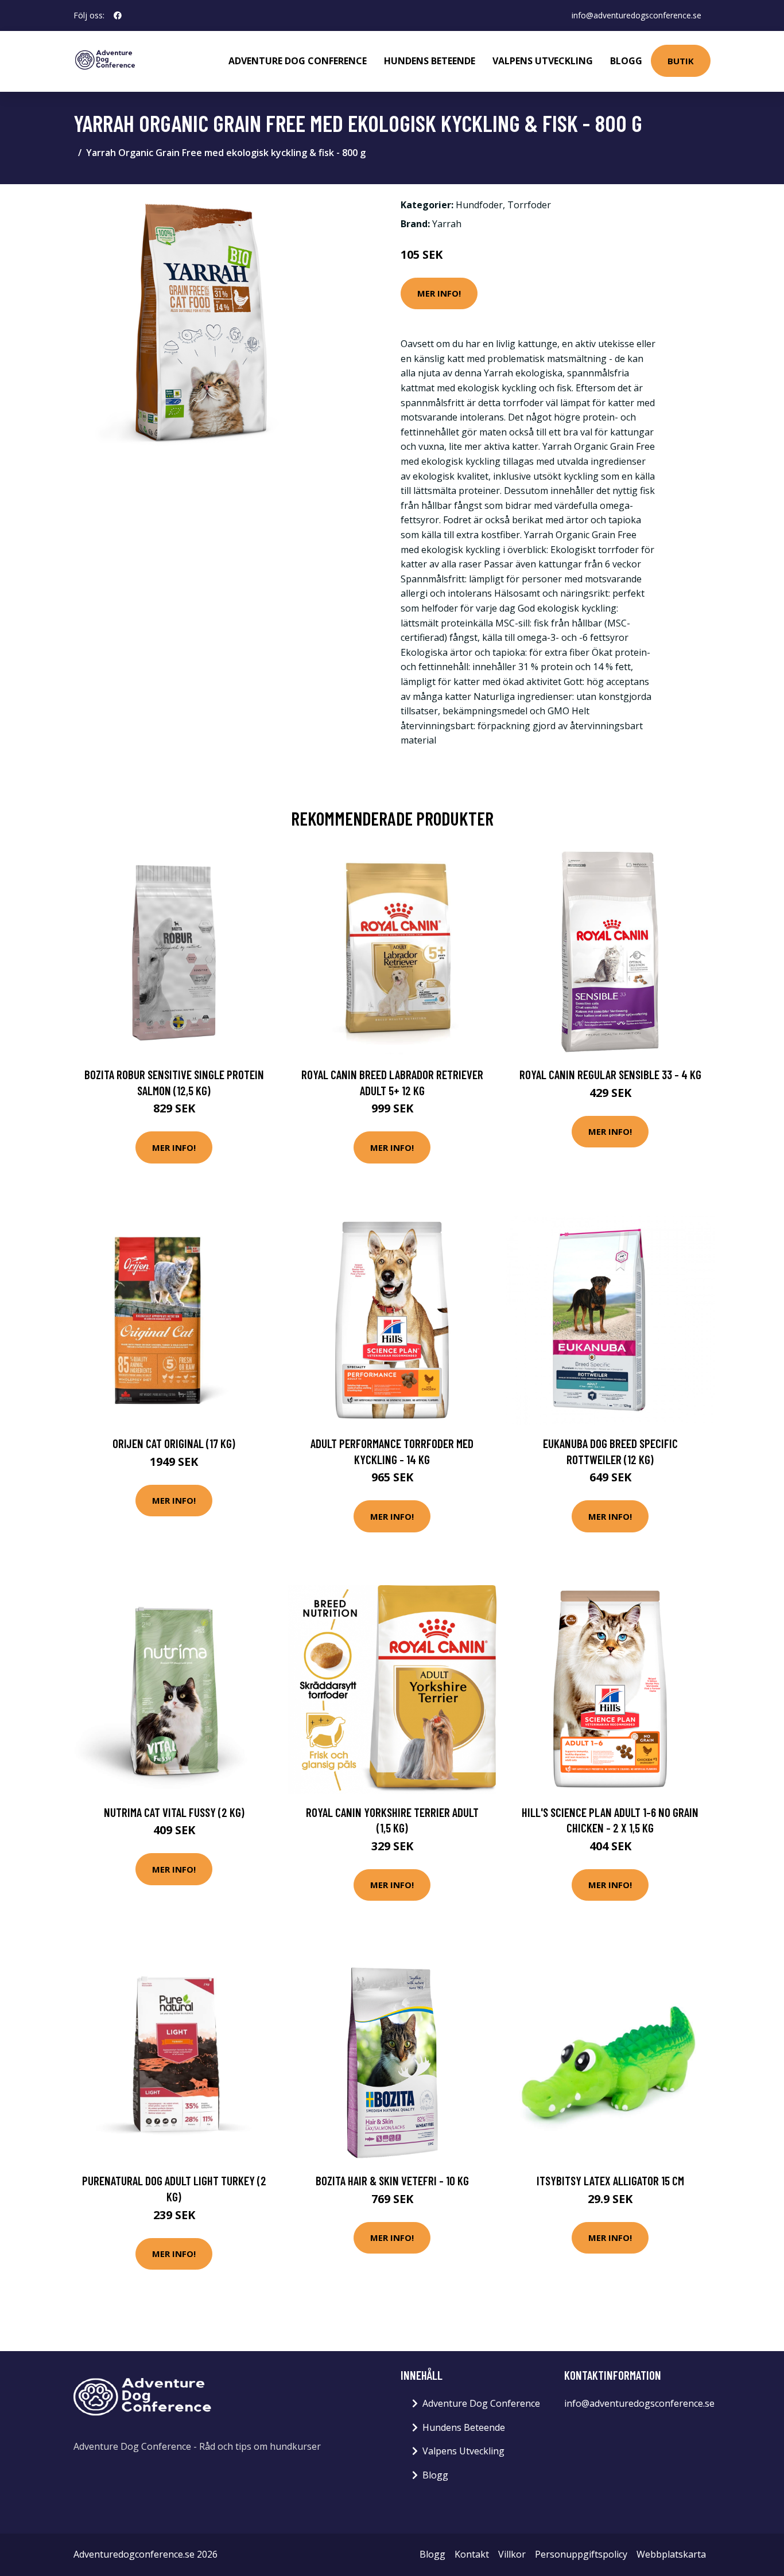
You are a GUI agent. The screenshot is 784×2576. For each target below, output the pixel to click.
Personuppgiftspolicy (581, 2554)
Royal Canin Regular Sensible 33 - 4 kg (610, 1074)
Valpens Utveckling (543, 61)
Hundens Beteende (430, 61)
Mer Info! (439, 293)
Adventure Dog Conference (298, 61)
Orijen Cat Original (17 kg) (174, 1443)
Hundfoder (479, 205)
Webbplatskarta (671, 2554)
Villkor (512, 2554)
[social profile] (118, 15)
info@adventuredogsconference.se (636, 15)
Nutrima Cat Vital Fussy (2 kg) (174, 1812)
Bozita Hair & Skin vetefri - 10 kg (392, 2180)
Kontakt (472, 2554)
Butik (681, 61)
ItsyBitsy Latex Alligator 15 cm (610, 2180)
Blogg (626, 61)
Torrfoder (529, 205)
